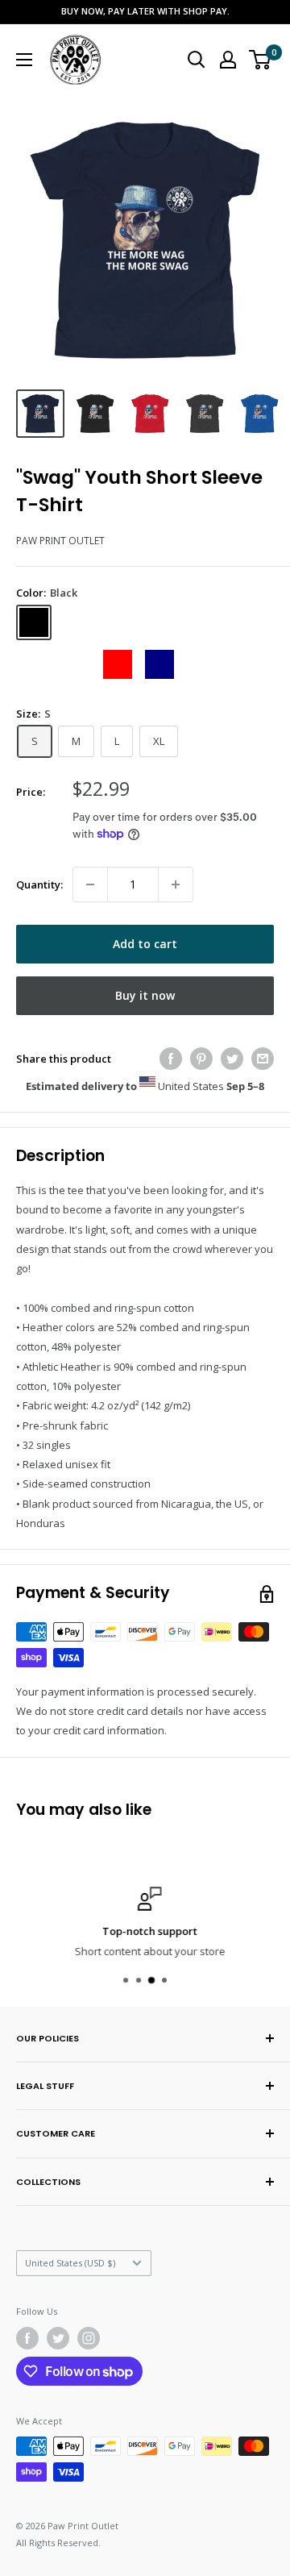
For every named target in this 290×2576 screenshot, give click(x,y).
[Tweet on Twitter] (232, 1059)
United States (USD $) (70, 2263)
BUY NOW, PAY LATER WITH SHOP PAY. (145, 11)
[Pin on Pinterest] (201, 1059)
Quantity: (39, 884)
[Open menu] (24, 60)
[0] (261, 60)
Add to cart (145, 944)
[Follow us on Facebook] (27, 2338)
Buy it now (145, 995)
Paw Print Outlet (60, 541)
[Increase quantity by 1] (176, 884)
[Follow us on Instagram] (89, 2338)
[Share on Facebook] (171, 1059)
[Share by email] (263, 1059)
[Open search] (197, 60)
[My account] (228, 60)
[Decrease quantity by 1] (90, 884)
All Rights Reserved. (58, 2543)
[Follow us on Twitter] (58, 2338)
